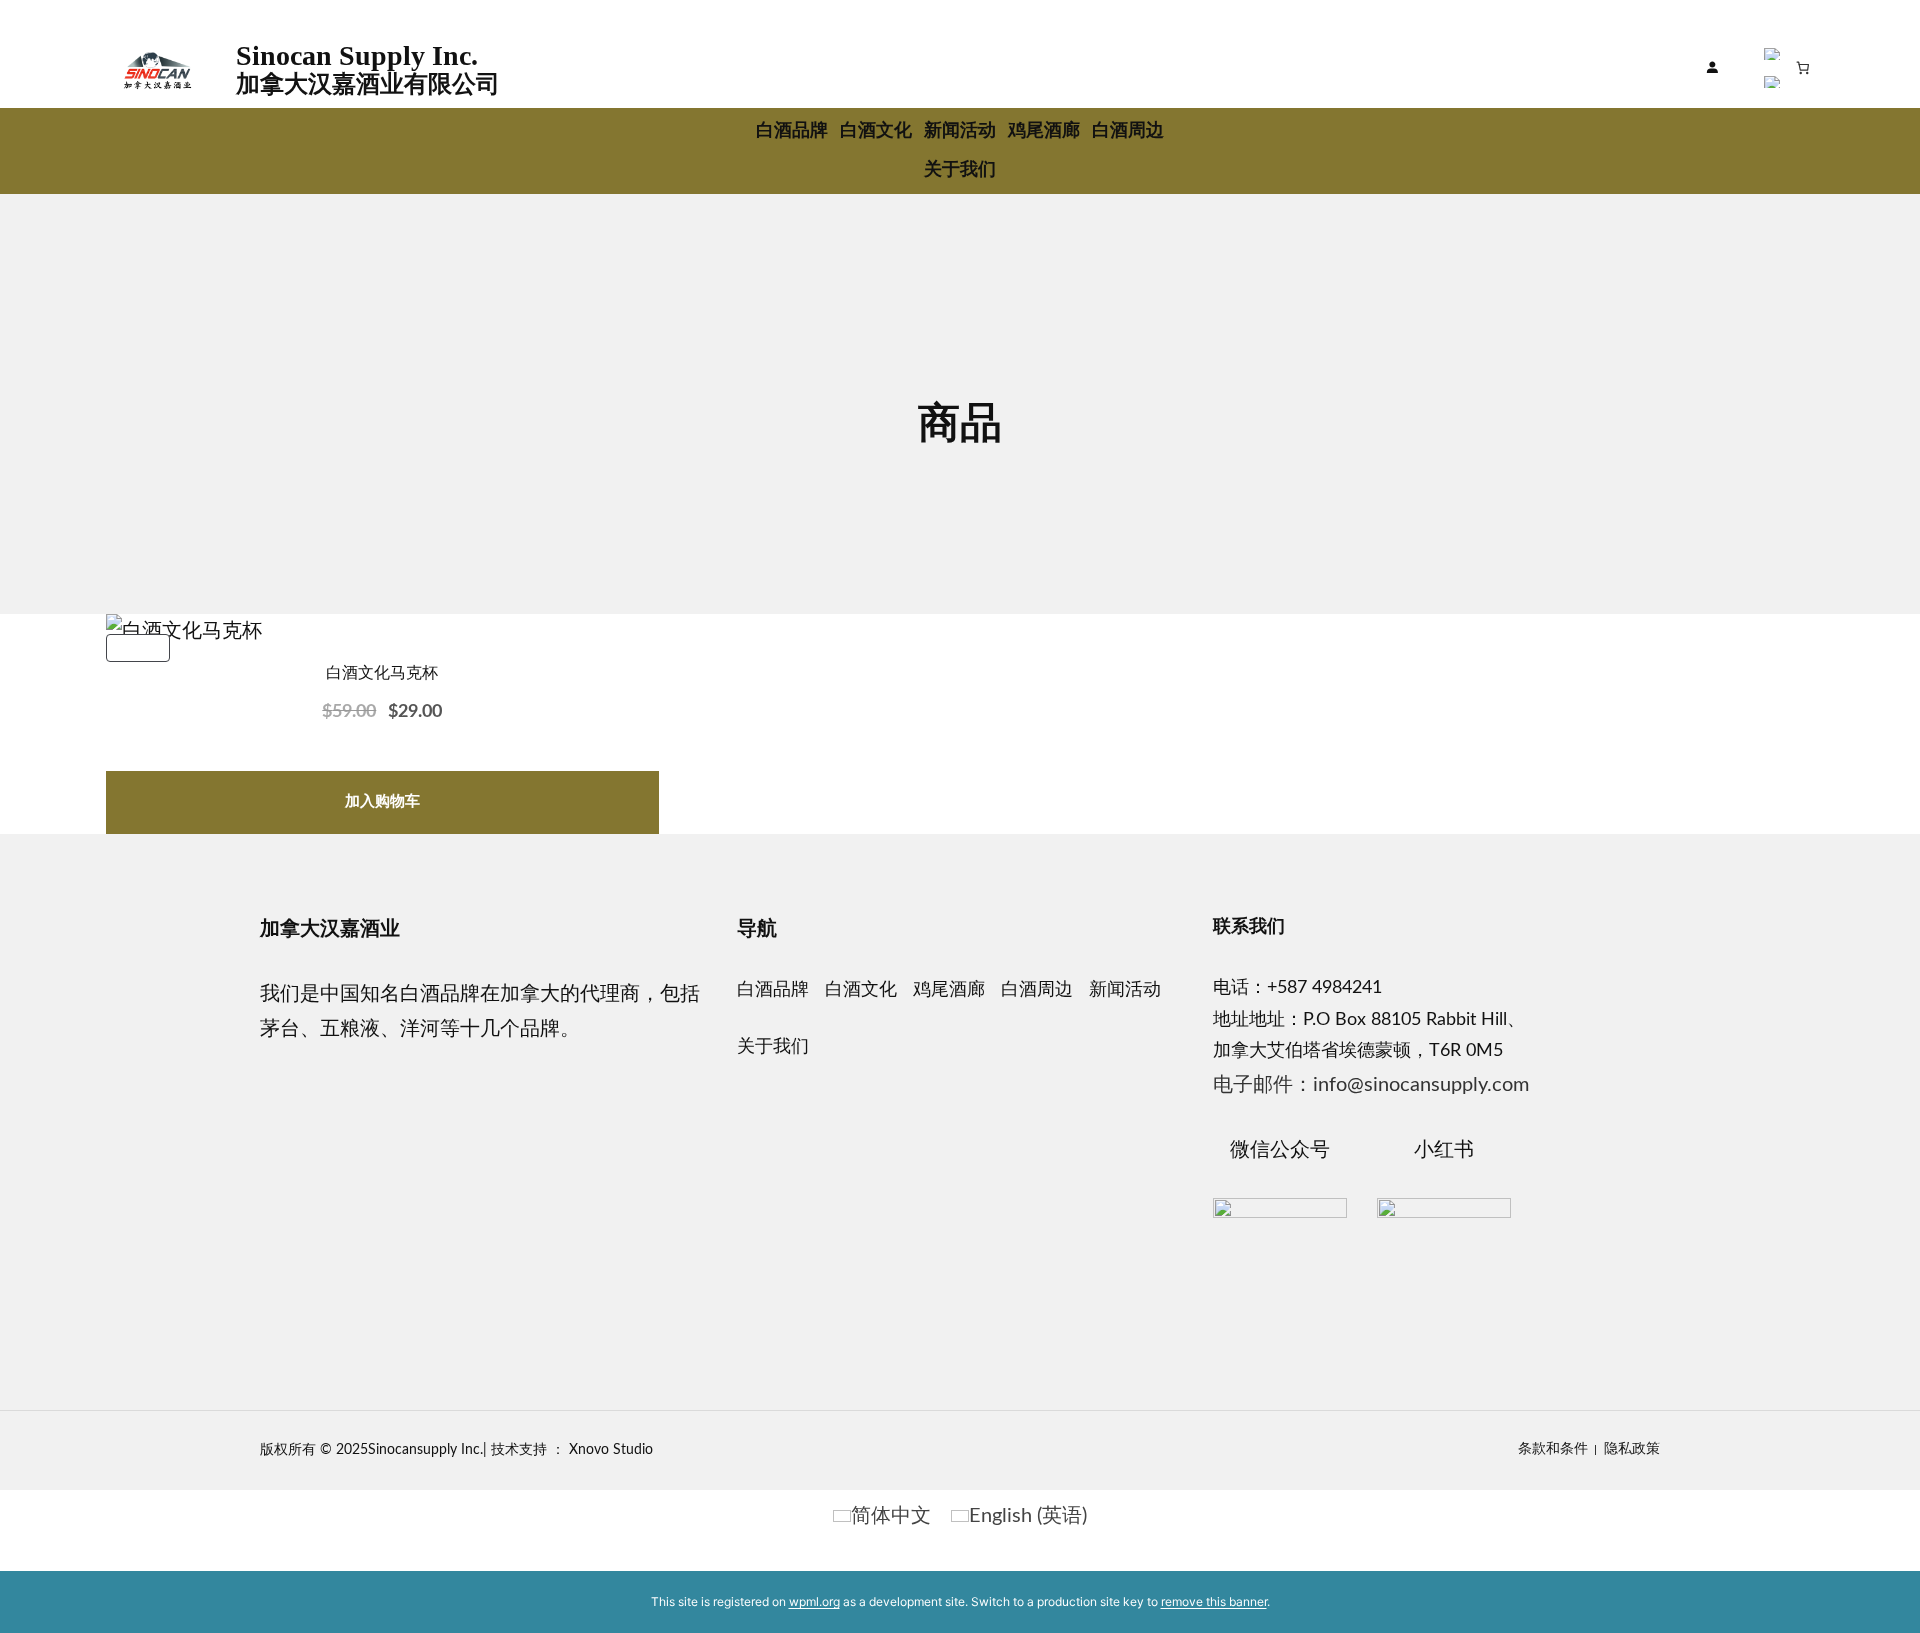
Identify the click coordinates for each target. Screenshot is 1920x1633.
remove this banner (1214, 1601)
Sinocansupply (412, 1450)
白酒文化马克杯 (382, 672)
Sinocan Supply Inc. (357, 55)
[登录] (1713, 68)
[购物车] (1803, 67)
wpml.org (814, 1601)
